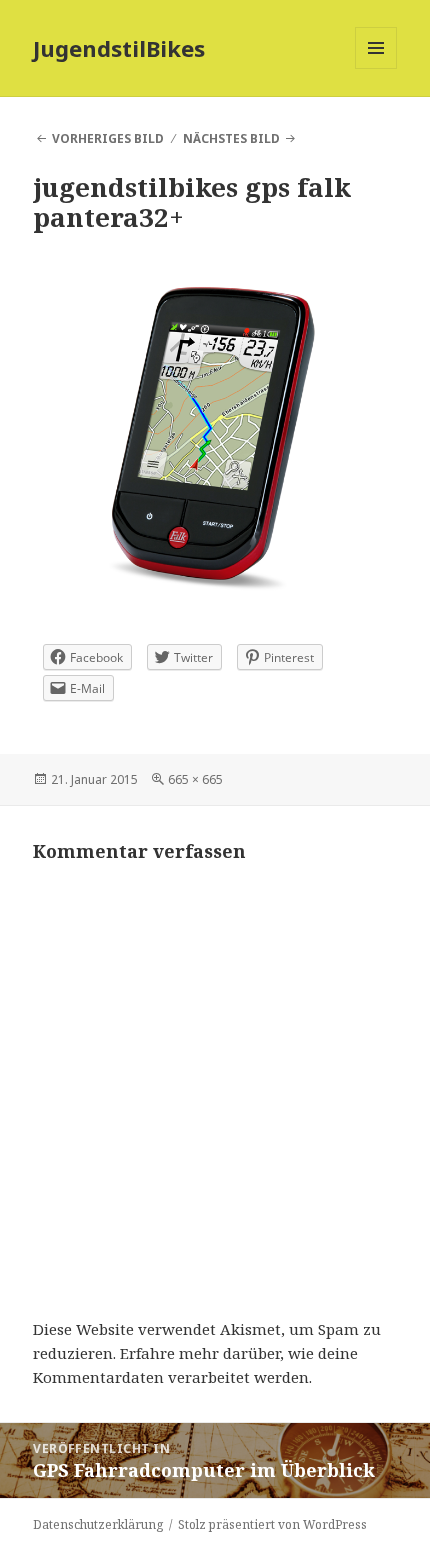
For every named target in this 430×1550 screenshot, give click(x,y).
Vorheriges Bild (108, 138)
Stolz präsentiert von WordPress (272, 1524)
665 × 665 (195, 779)
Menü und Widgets (376, 68)
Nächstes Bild (231, 138)
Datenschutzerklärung (98, 1524)
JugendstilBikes (119, 48)
